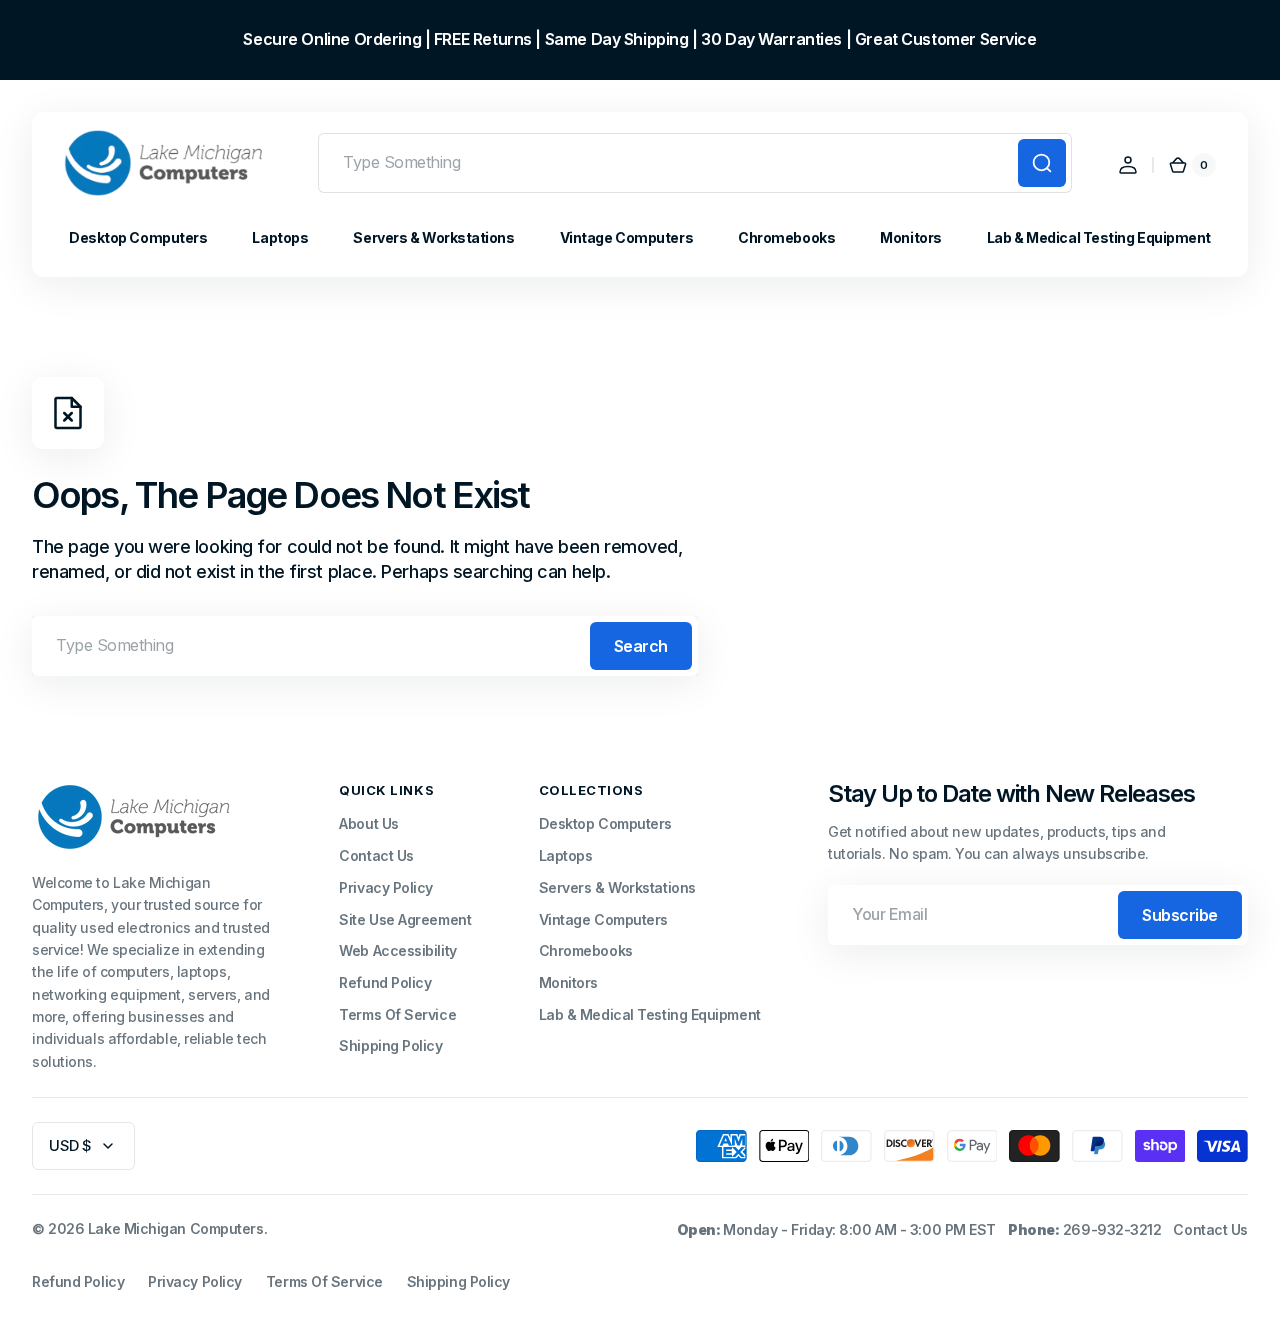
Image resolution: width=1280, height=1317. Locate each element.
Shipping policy (458, 1281)
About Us (368, 823)
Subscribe (1180, 915)
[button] (1128, 165)
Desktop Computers (605, 823)
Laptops (566, 855)
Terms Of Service (397, 1014)
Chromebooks (586, 950)
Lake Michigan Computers (176, 1228)
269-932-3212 (1112, 1229)
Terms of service (324, 1281)
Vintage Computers (603, 919)
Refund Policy (385, 982)
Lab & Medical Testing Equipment (650, 1014)
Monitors (568, 982)
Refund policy (78, 1281)
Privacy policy (195, 1281)
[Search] (1042, 163)
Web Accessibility (397, 950)
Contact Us (376, 855)
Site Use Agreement (405, 919)
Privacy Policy (386, 887)
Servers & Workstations (617, 887)
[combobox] (695, 163)
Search (641, 646)
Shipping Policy (390, 1045)
